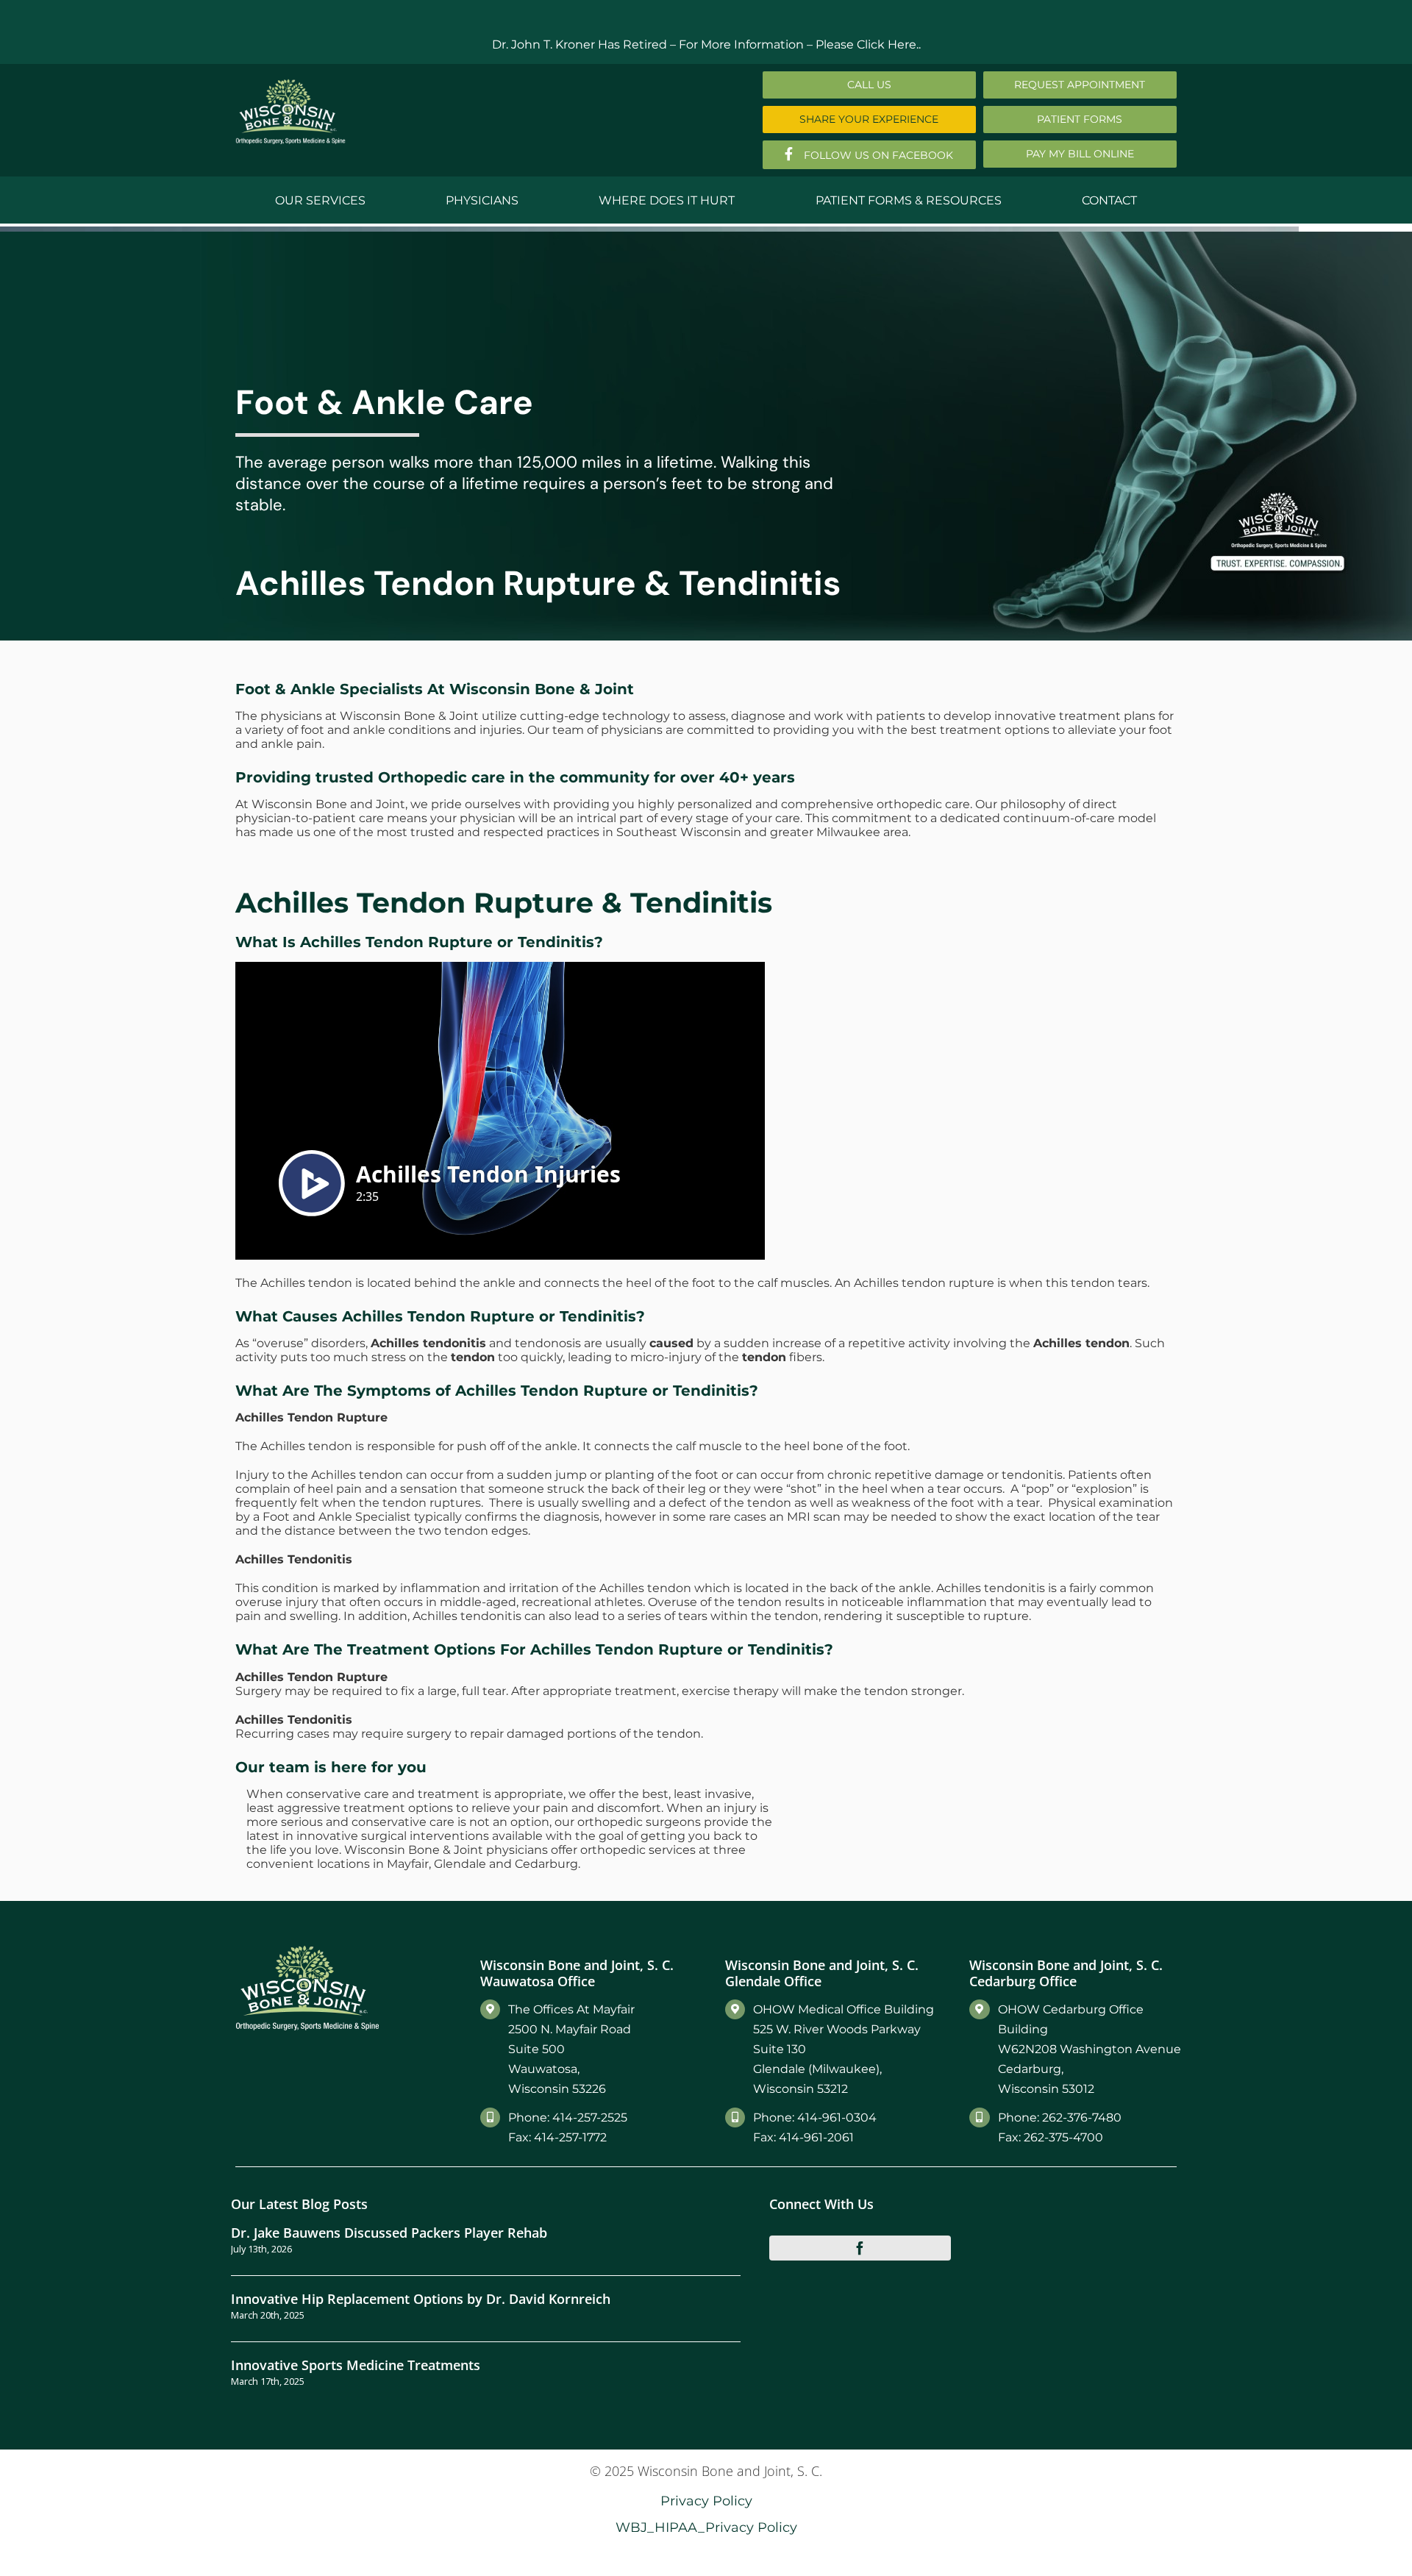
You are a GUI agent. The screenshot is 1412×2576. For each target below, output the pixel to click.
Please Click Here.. (868, 44)
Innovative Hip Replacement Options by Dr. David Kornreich (421, 2298)
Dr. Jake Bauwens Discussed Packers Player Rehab (389, 2232)
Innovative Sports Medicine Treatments (356, 2365)
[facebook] (860, 2248)
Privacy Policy (706, 2501)
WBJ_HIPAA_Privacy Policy (706, 2527)
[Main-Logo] (290, 84)
